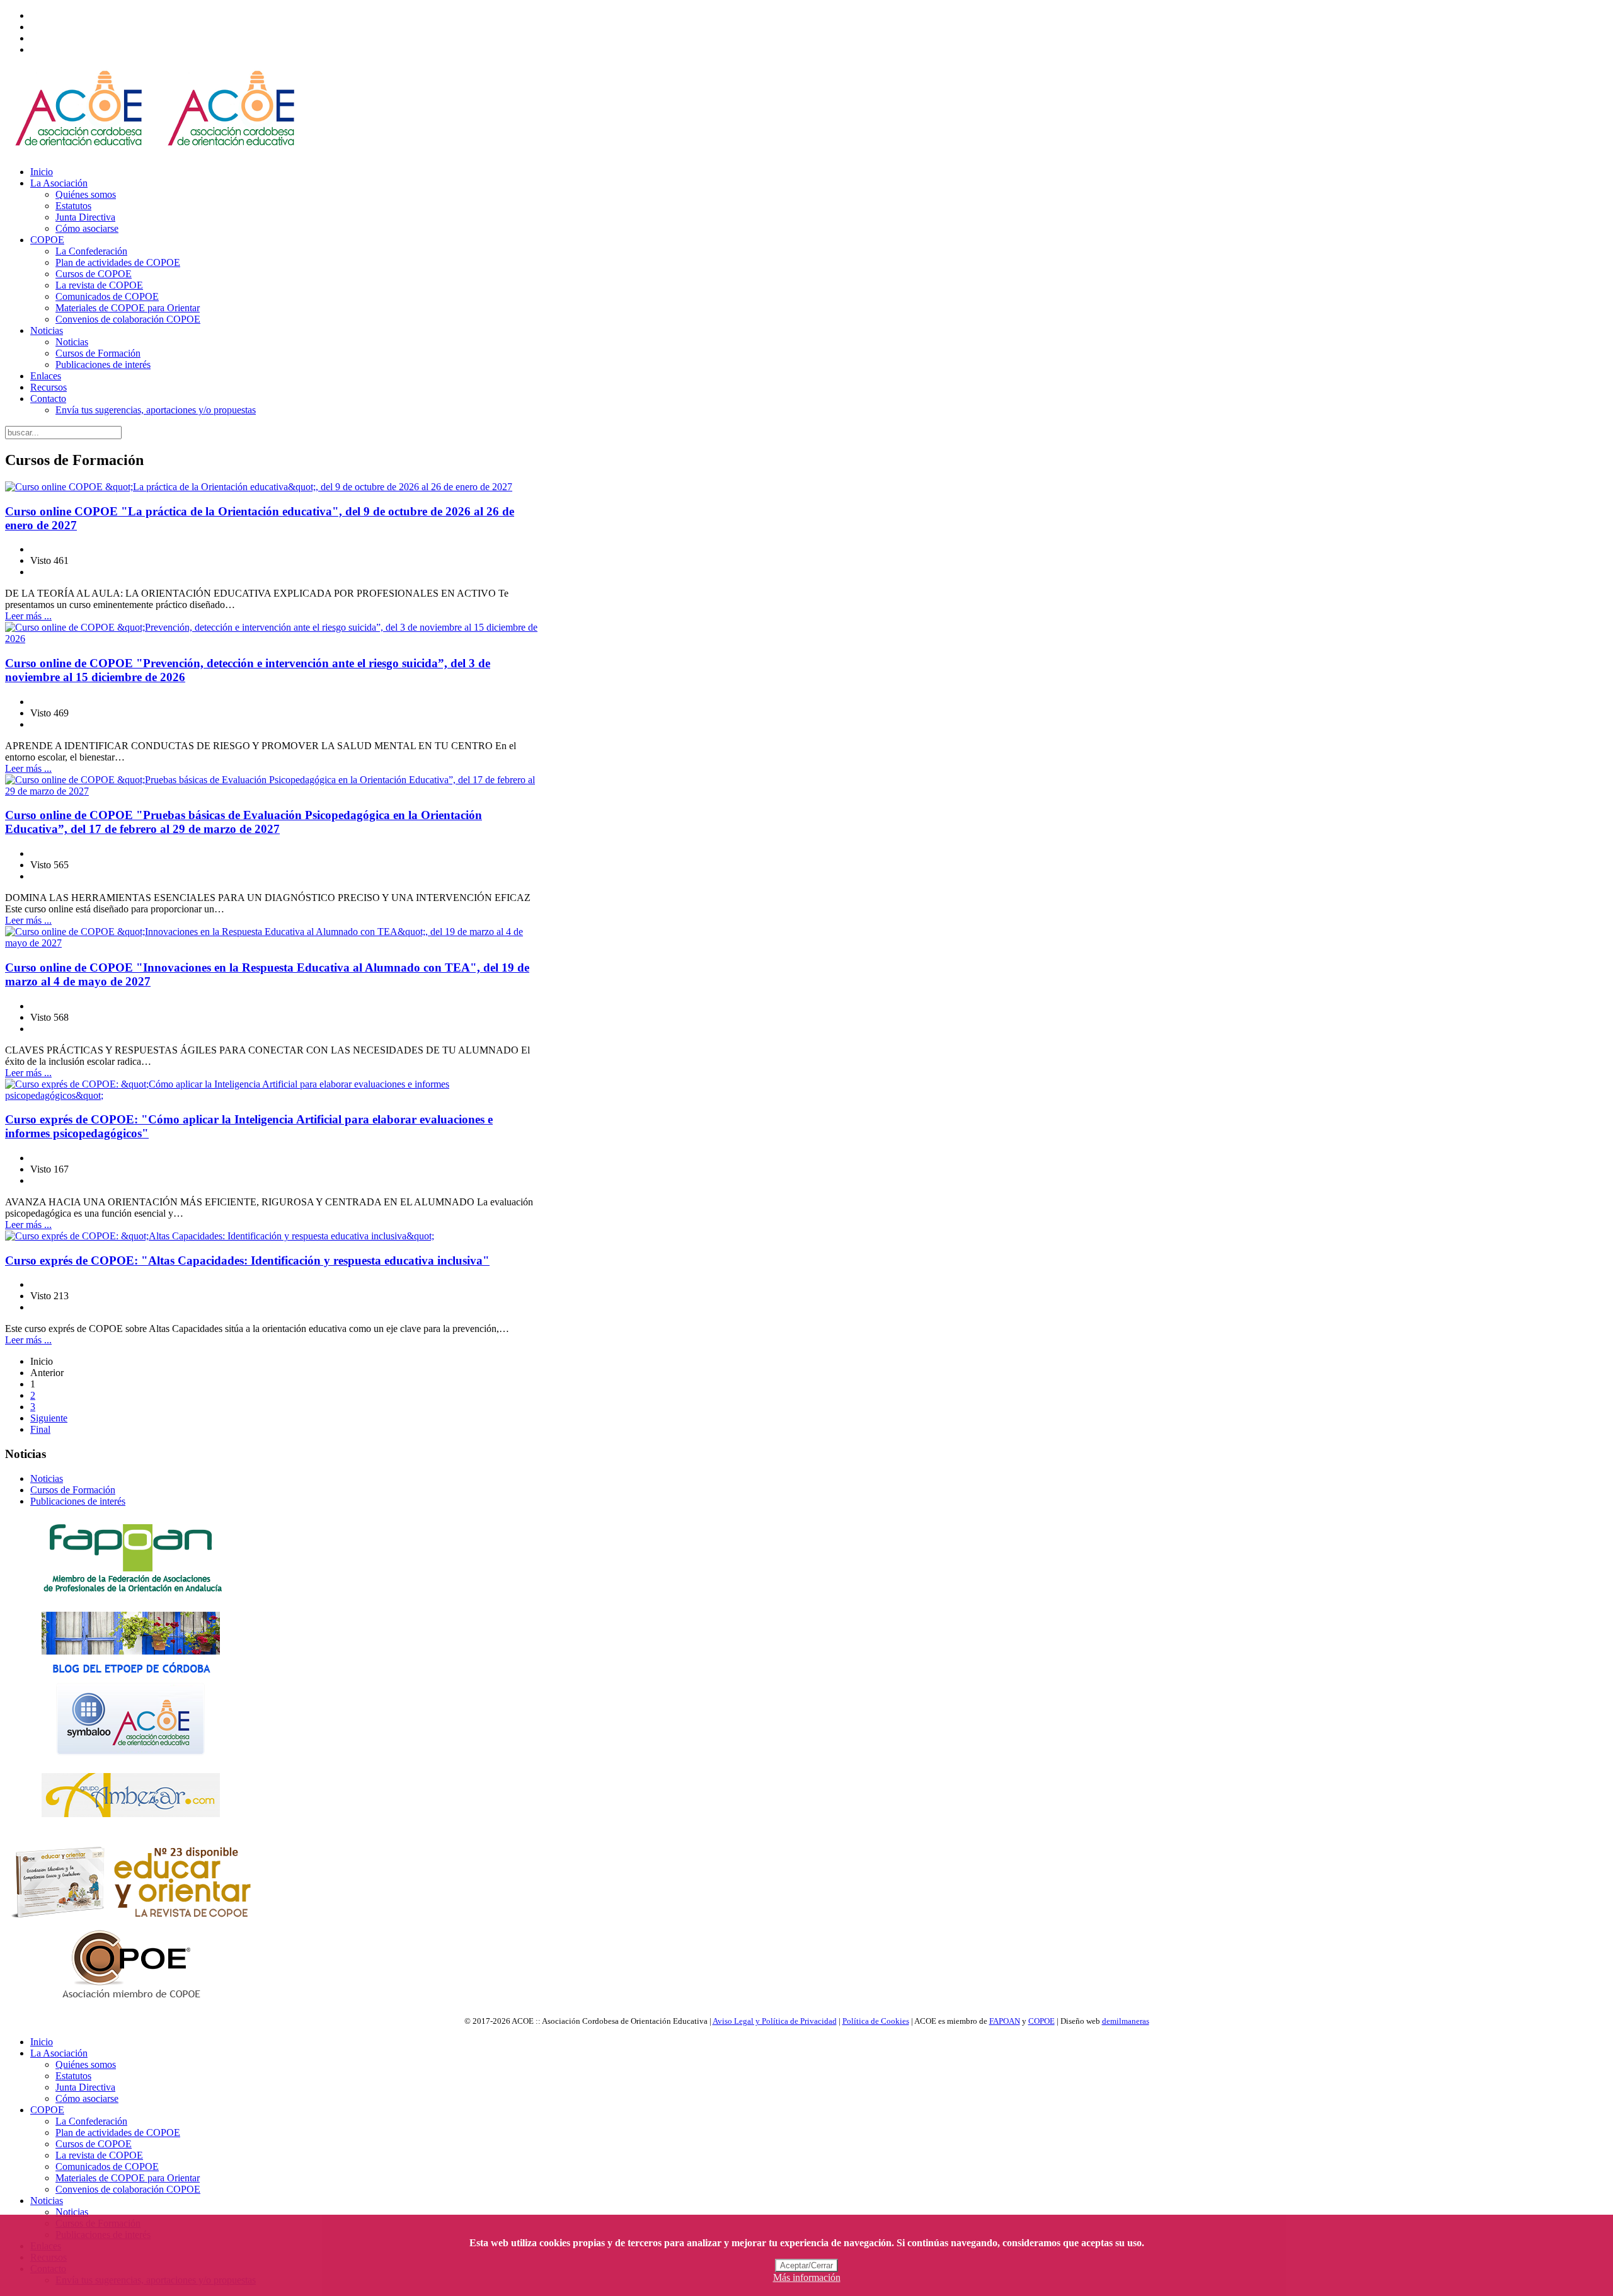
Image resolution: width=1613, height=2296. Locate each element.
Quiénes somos (86, 194)
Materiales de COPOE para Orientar (128, 308)
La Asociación (59, 183)
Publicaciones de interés (103, 364)
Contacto (48, 399)
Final (40, 1429)
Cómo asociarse (87, 228)
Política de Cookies (876, 2021)
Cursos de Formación (98, 353)
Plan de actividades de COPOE (118, 262)
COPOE (47, 240)
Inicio (42, 172)
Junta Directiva (85, 217)
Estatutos (73, 206)
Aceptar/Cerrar (806, 2265)
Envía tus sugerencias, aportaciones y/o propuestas (156, 410)
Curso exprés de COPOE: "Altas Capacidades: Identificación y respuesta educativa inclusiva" (247, 1260)
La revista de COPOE (99, 285)
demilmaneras (1126, 2021)
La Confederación (91, 251)
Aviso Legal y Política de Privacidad (775, 2021)
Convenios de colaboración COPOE (128, 319)
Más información (807, 2277)
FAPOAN (1005, 2021)
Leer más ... (28, 616)
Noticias (47, 330)
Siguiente (49, 1418)
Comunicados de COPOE (107, 296)
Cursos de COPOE (94, 274)
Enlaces (46, 376)
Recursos (49, 387)
